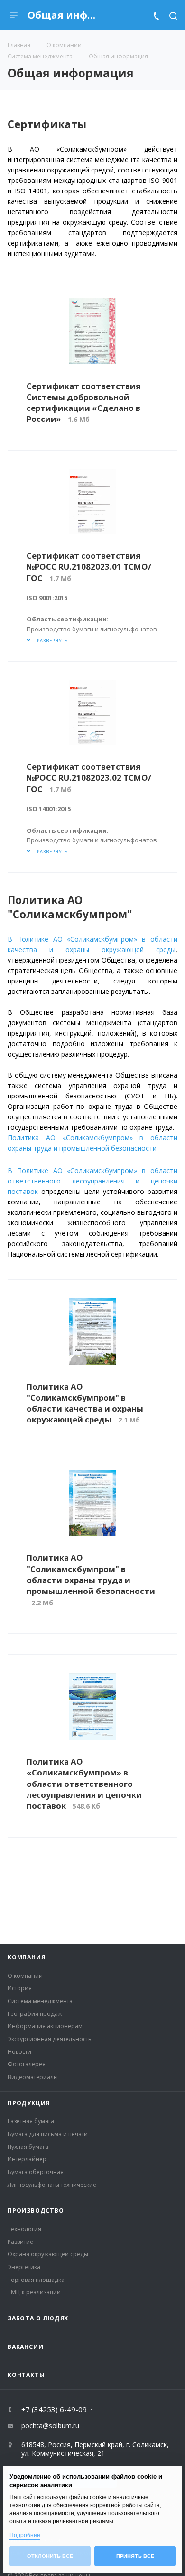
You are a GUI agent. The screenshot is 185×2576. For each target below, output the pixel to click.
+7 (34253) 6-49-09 (54, 2409)
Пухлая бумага (28, 2147)
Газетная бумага (31, 2121)
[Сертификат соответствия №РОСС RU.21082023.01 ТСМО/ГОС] (93, 502)
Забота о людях (38, 2318)
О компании (25, 1976)
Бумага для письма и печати (48, 2134)
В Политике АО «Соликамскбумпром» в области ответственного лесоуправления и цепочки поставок (92, 1181)
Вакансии (25, 2347)
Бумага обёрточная (36, 2172)
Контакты (26, 2375)
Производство (36, 2210)
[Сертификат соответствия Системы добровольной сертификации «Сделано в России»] (93, 331)
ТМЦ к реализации (34, 2292)
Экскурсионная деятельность (50, 2039)
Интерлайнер (27, 2159)
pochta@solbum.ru (50, 2426)
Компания (26, 1957)
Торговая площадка (36, 2280)
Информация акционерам (45, 2026)
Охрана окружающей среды (48, 2254)
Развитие (20, 2242)
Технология (24, 2229)
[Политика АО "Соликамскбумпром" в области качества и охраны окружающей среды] (93, 1332)
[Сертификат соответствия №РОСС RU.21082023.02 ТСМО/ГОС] (93, 713)
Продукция (29, 2103)
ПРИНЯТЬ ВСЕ (135, 2556)
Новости (19, 2052)
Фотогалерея (27, 2064)
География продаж (35, 2014)
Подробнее (25, 2535)
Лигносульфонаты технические (52, 2185)
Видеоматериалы (33, 2077)
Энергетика (24, 2267)
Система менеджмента (40, 2001)
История (20, 1988)
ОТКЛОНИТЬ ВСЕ (50, 2556)
